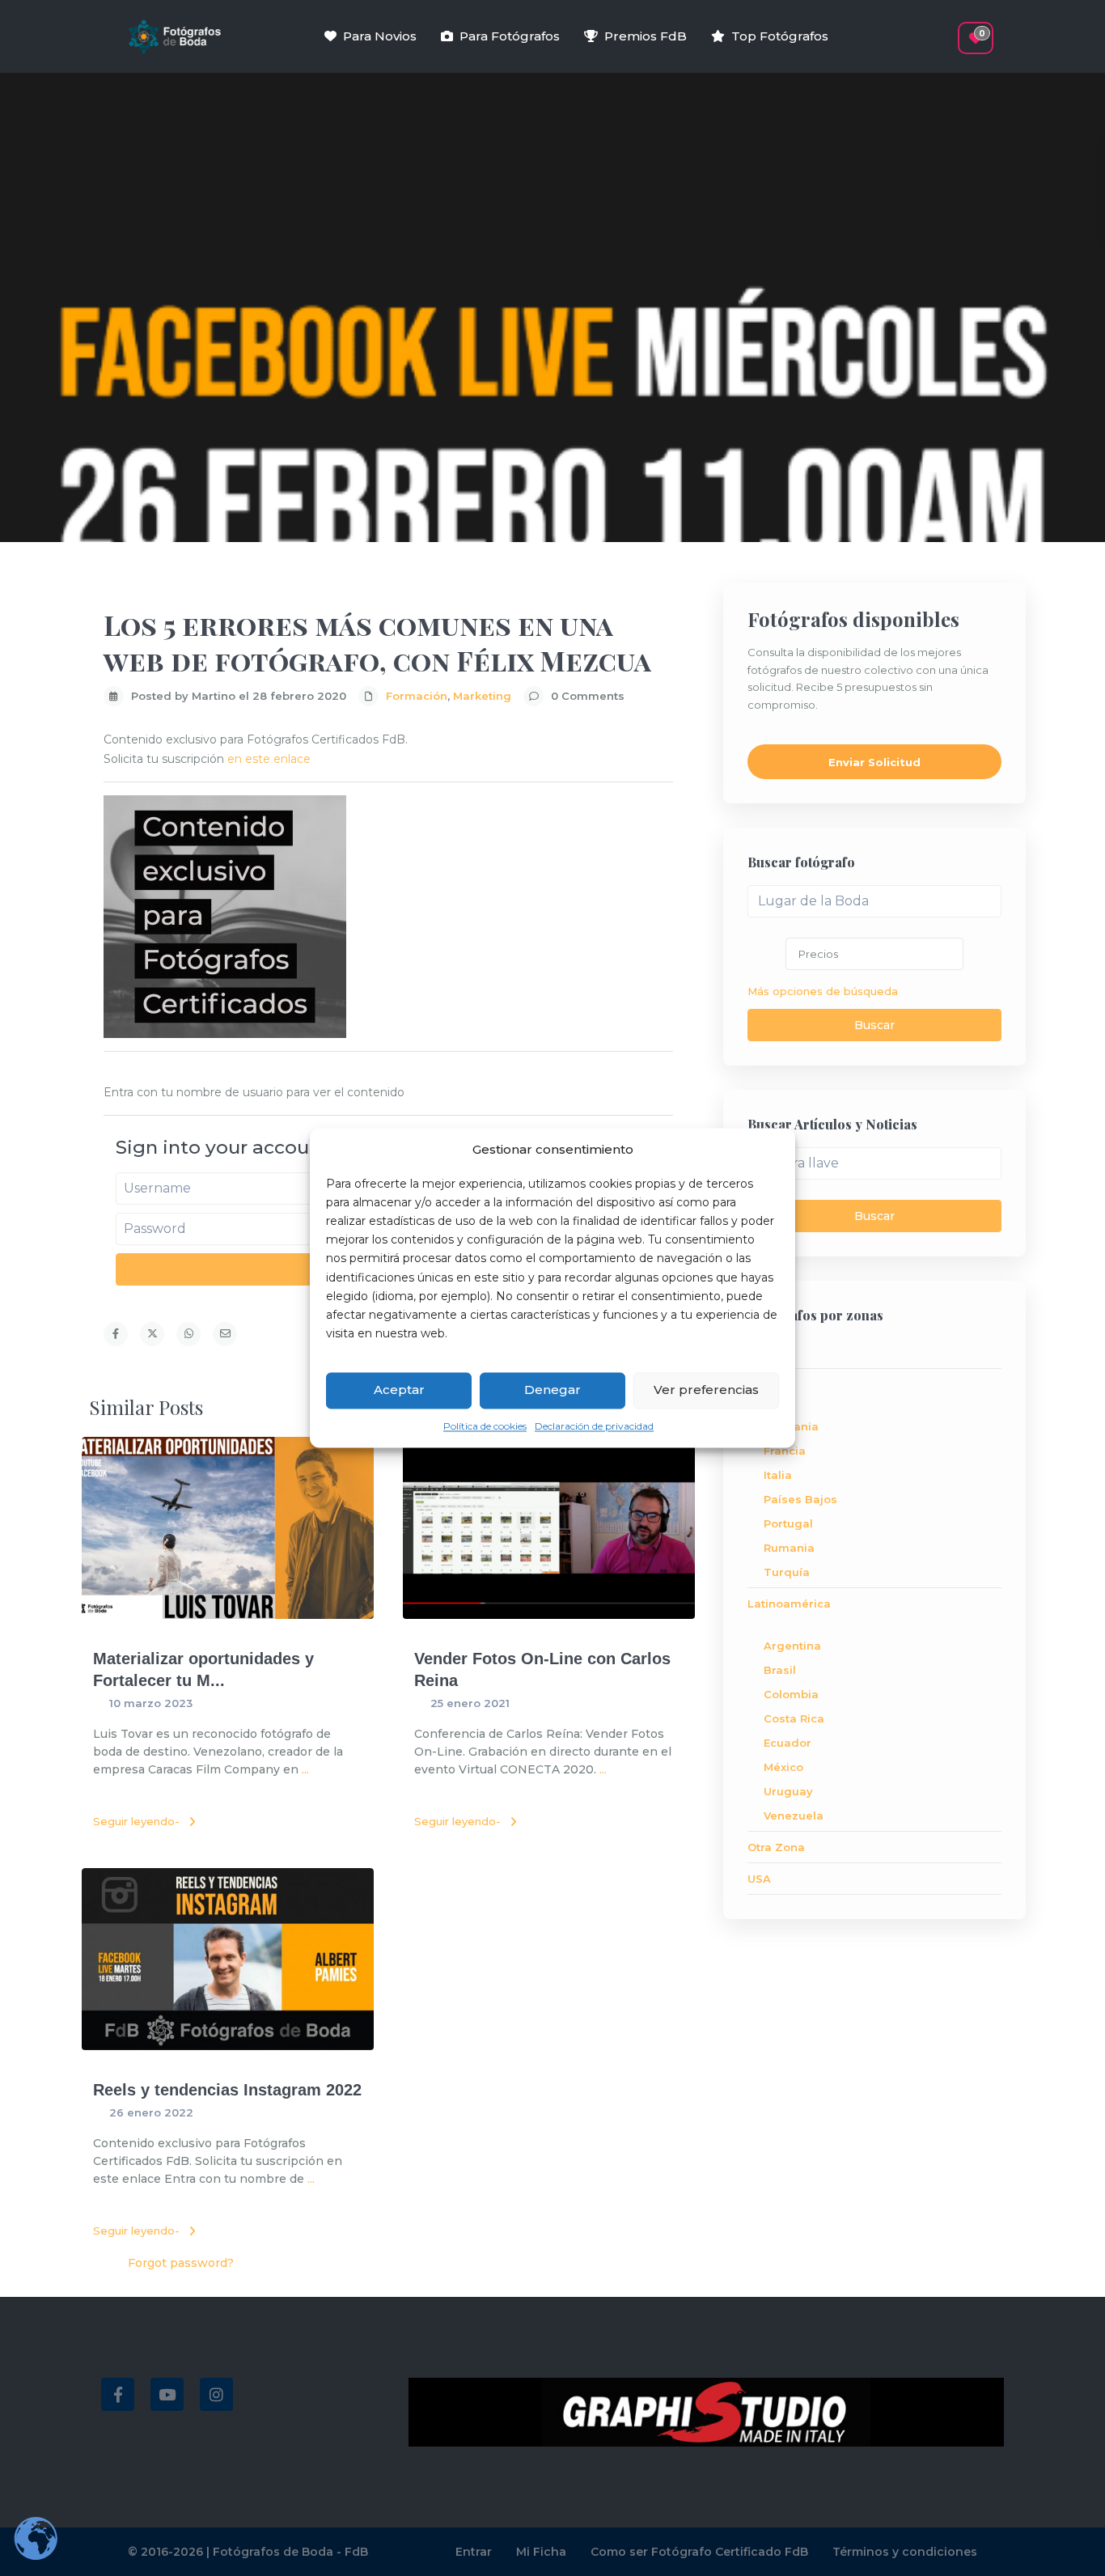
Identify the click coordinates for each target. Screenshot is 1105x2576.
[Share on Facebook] (116, 1334)
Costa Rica (794, 1718)
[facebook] (118, 2394)
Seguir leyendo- (136, 1821)
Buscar (874, 1025)
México (783, 1767)
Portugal (788, 1523)
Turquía (787, 1572)
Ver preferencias (706, 1390)
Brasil (780, 1670)
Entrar (474, 2552)
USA (759, 1879)
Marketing (482, 696)
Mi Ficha (541, 2552)
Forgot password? (181, 2263)
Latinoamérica (789, 1604)
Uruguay (788, 1791)
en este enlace (269, 759)
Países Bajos (800, 1499)
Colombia (791, 1694)
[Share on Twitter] (152, 1334)
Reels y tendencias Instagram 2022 (227, 2090)
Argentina (792, 1646)
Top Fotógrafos (780, 36)
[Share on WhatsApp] (188, 1334)
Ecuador (787, 1743)
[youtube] (167, 2394)
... (305, 1769)
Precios (818, 954)
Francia (785, 1451)
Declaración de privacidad (594, 1426)
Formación (417, 696)
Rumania (789, 1548)
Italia (778, 1475)
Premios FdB (646, 36)
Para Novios (380, 36)
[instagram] (216, 2394)
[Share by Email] (225, 1334)
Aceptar (399, 1390)
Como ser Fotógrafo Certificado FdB (699, 2552)
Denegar (552, 1390)
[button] (947, 30)
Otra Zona (776, 1847)
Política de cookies (485, 1426)
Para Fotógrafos (510, 36)
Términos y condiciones (905, 2552)
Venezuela (794, 1815)
